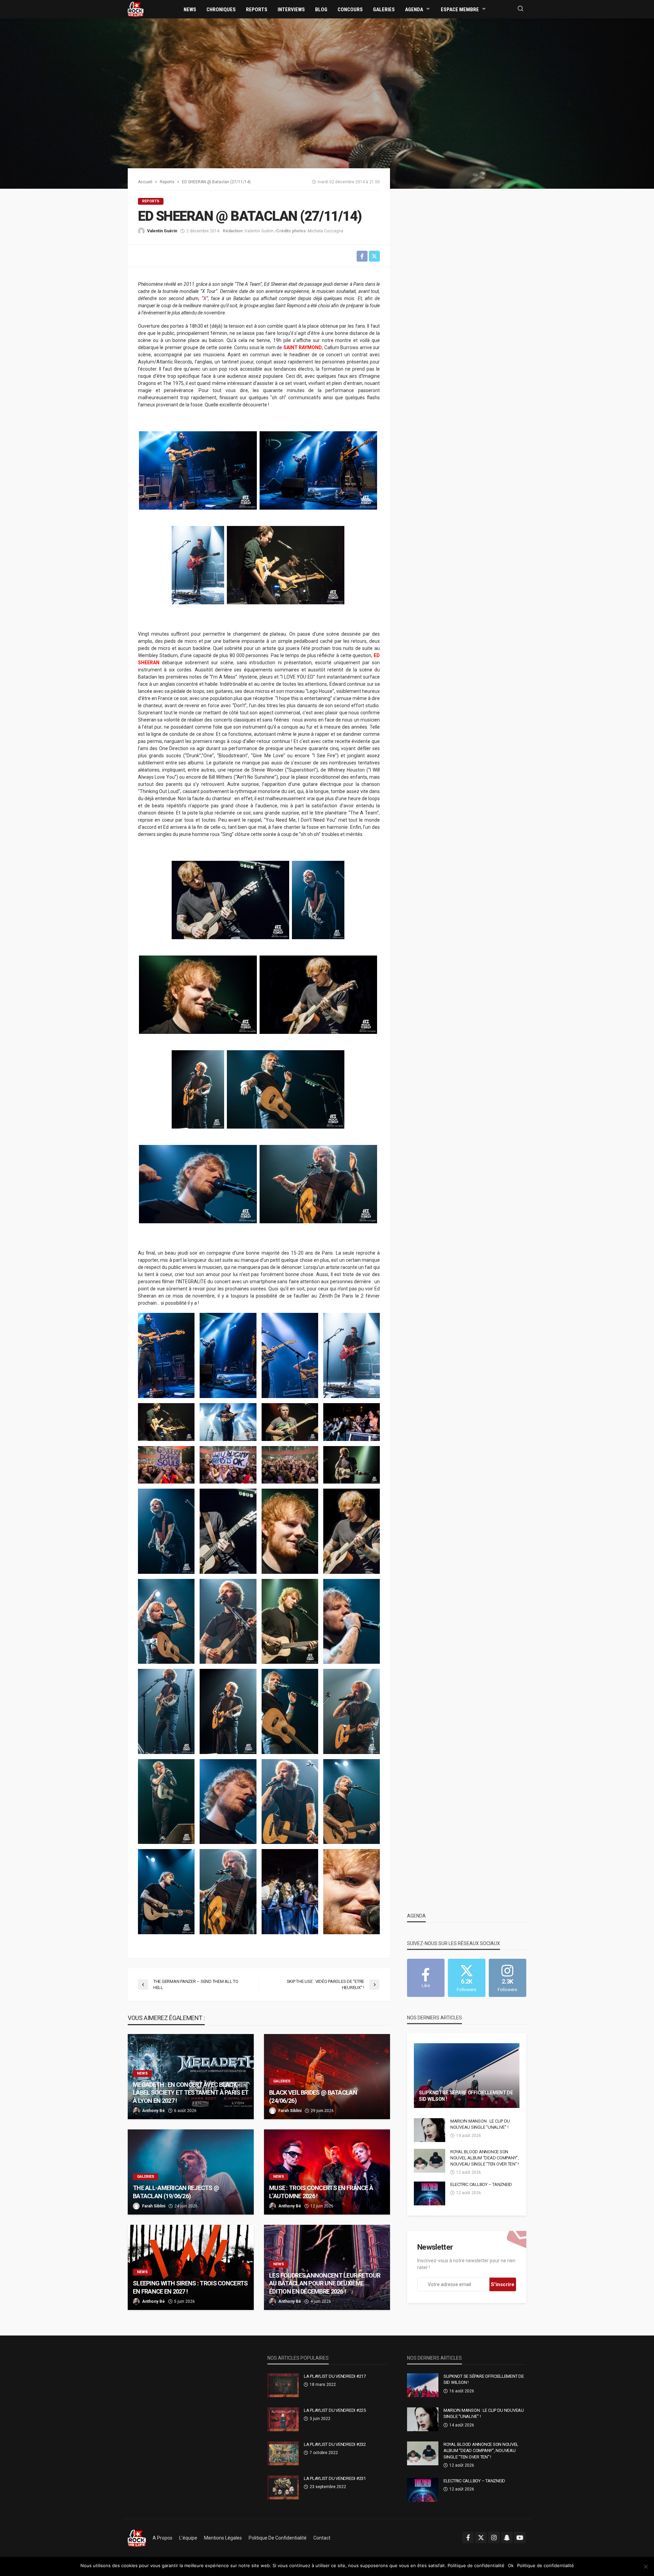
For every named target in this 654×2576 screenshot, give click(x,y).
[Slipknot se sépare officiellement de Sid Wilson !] (467, 2076)
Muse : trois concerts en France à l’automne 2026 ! (321, 2192)
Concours (350, 10)
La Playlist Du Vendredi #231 (335, 2478)
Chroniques (221, 10)
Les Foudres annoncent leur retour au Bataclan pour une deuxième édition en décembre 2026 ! (325, 2283)
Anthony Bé (153, 2111)
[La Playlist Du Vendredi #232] (283, 2453)
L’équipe (188, 2538)
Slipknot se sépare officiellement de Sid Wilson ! (466, 2096)
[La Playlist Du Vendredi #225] (283, 2419)
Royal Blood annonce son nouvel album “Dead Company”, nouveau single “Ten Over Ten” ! (485, 2158)
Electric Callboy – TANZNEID (481, 2184)
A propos (162, 2538)
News (190, 10)
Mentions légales (223, 2538)
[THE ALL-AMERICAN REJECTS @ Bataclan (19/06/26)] (191, 2172)
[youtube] (520, 2538)
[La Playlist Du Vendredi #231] (283, 2487)
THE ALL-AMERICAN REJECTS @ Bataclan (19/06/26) (176, 2192)
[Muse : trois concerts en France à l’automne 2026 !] (327, 2172)
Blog (321, 10)
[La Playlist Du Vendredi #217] (283, 2385)
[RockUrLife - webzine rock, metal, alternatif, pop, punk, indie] (136, 9)
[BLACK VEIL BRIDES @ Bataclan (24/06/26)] (327, 2077)
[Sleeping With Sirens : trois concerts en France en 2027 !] (191, 2267)
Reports (257, 10)
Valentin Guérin (162, 231)
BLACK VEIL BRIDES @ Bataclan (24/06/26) (313, 2096)
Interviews (291, 10)
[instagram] (494, 2538)
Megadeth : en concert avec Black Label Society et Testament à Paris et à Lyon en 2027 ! (191, 2093)
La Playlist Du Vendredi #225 (335, 2410)
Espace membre (460, 10)
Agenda (414, 10)
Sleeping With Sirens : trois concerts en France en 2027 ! (190, 2287)
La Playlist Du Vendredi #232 (335, 2444)
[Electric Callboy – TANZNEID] (430, 2193)
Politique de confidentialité (278, 2538)
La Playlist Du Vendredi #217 (335, 2376)
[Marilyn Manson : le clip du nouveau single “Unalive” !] (430, 2130)
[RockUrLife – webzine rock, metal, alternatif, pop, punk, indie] (137, 2538)
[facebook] (468, 2538)
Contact (322, 2538)
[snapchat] (507, 2538)
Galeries (384, 10)
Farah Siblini (290, 2111)
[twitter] (481, 2538)
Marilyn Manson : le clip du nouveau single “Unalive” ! (480, 2124)
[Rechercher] (520, 9)
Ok (511, 2565)
